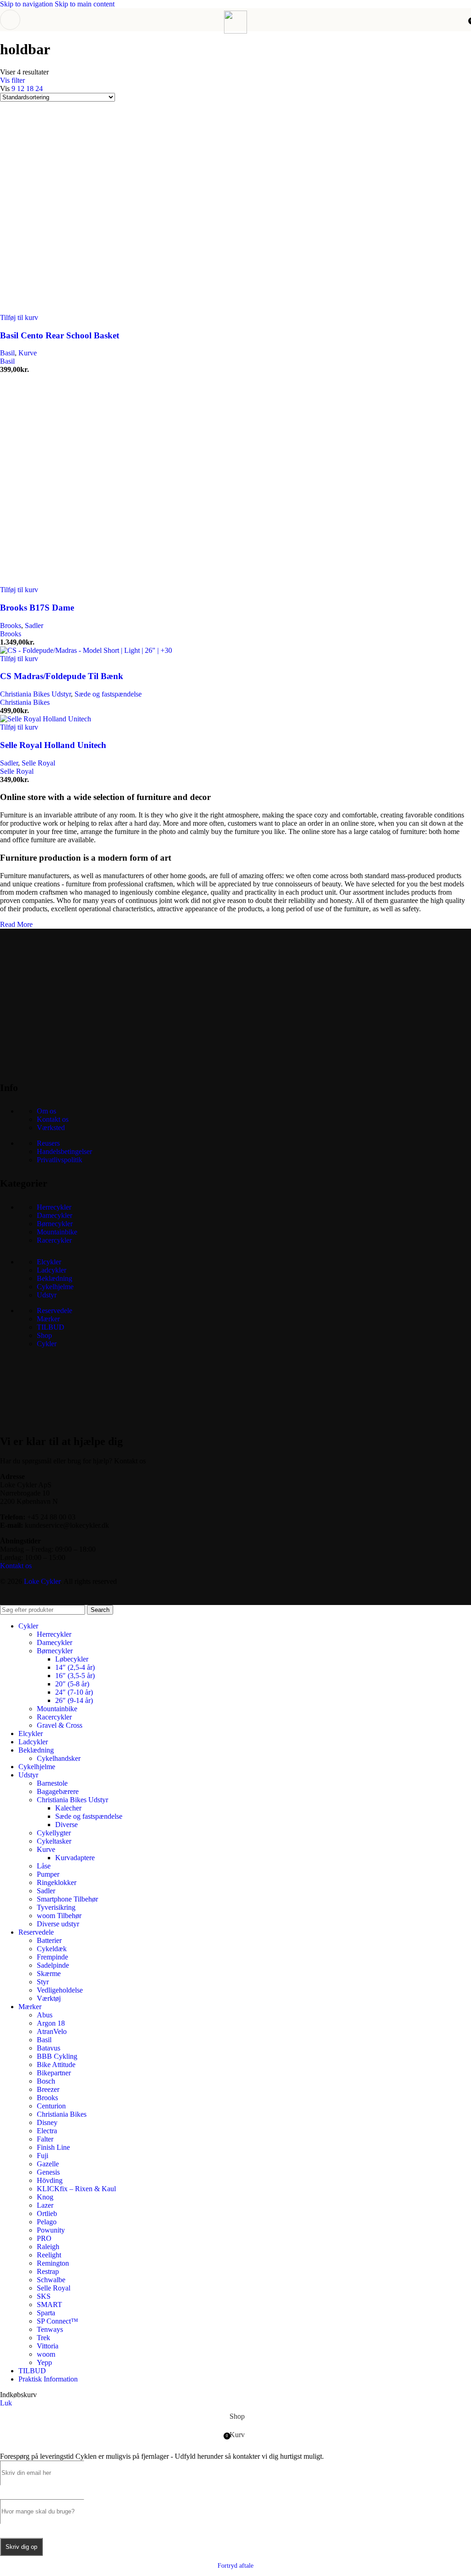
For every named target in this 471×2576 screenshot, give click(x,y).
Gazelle (48, 2164)
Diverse (66, 1825)
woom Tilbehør (59, 1916)
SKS (44, 2296)
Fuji (43, 2156)
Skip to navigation (27, 4)
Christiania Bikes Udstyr (35, 694)
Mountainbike (57, 1232)
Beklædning (55, 1278)
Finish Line (53, 2147)
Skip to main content (85, 4)
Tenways (50, 2329)
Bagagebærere (58, 1791)
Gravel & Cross (60, 1725)
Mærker (48, 1319)
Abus (45, 2015)
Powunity (51, 2230)
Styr (43, 1982)
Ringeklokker (57, 1882)
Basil (7, 353)
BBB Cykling (57, 2056)
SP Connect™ (57, 2321)
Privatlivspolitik (60, 1160)
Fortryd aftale (235, 2566)
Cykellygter (54, 1833)
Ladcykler (52, 1270)
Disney (47, 2122)
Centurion (51, 2106)
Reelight (49, 2255)
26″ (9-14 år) (74, 1700)
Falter (45, 2139)
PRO (44, 2238)
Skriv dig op (21, 2547)
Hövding (50, 2180)
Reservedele (55, 1311)
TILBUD (51, 1327)
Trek (43, 2338)
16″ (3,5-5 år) (75, 1676)
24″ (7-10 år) (74, 1692)
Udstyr (47, 1295)
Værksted (51, 1128)
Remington (53, 2263)
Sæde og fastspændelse (108, 694)
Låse (44, 1866)
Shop (44, 1335)
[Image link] (69, 1064)
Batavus (49, 2048)
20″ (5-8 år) (72, 1684)
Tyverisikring (56, 1907)
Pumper (48, 1874)
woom (46, 2354)
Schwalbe (51, 2280)
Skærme (49, 1973)
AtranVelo (52, 2031)
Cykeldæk (52, 1949)
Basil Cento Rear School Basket (60, 335)
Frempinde (52, 1957)
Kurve (28, 353)
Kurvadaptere (75, 1858)
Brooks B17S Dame (37, 608)
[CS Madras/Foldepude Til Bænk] (86, 650)
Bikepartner (54, 2073)
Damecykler (55, 1215)
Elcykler (49, 1262)
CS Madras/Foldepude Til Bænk (62, 676)
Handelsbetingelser (64, 1151)
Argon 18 (51, 2023)
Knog (45, 2197)
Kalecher (68, 1808)
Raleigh (48, 2247)
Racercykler (54, 1240)
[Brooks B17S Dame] (92, 581)
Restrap (48, 2271)
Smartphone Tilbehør (67, 1899)
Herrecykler (54, 1207)
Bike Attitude (56, 2065)
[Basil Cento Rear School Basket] (92, 309)
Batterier (49, 1940)
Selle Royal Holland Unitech (53, 745)
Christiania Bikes (25, 702)
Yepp (44, 2362)
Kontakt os (53, 1119)
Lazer (45, 2205)
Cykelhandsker (59, 1758)
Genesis (48, 2172)
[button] (19, 317)
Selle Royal (38, 763)
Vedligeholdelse (60, 1990)
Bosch (46, 2081)
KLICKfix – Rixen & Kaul (76, 2189)
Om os (46, 1111)
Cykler (47, 1344)
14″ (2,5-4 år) (75, 1667)
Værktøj (49, 1998)
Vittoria (48, 2346)
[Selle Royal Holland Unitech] (46, 719)
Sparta (46, 2313)
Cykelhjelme (55, 1287)
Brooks (11, 625)
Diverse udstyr (58, 1924)
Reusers (48, 1143)
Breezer (48, 2089)
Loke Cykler (42, 1581)
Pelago (47, 2222)
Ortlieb (47, 2213)
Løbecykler (72, 1659)
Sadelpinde (53, 1965)
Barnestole (52, 1783)
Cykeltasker (54, 1841)
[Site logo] (235, 31)
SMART (49, 2305)
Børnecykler (55, 1224)
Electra (47, 2131)
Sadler (34, 625)
